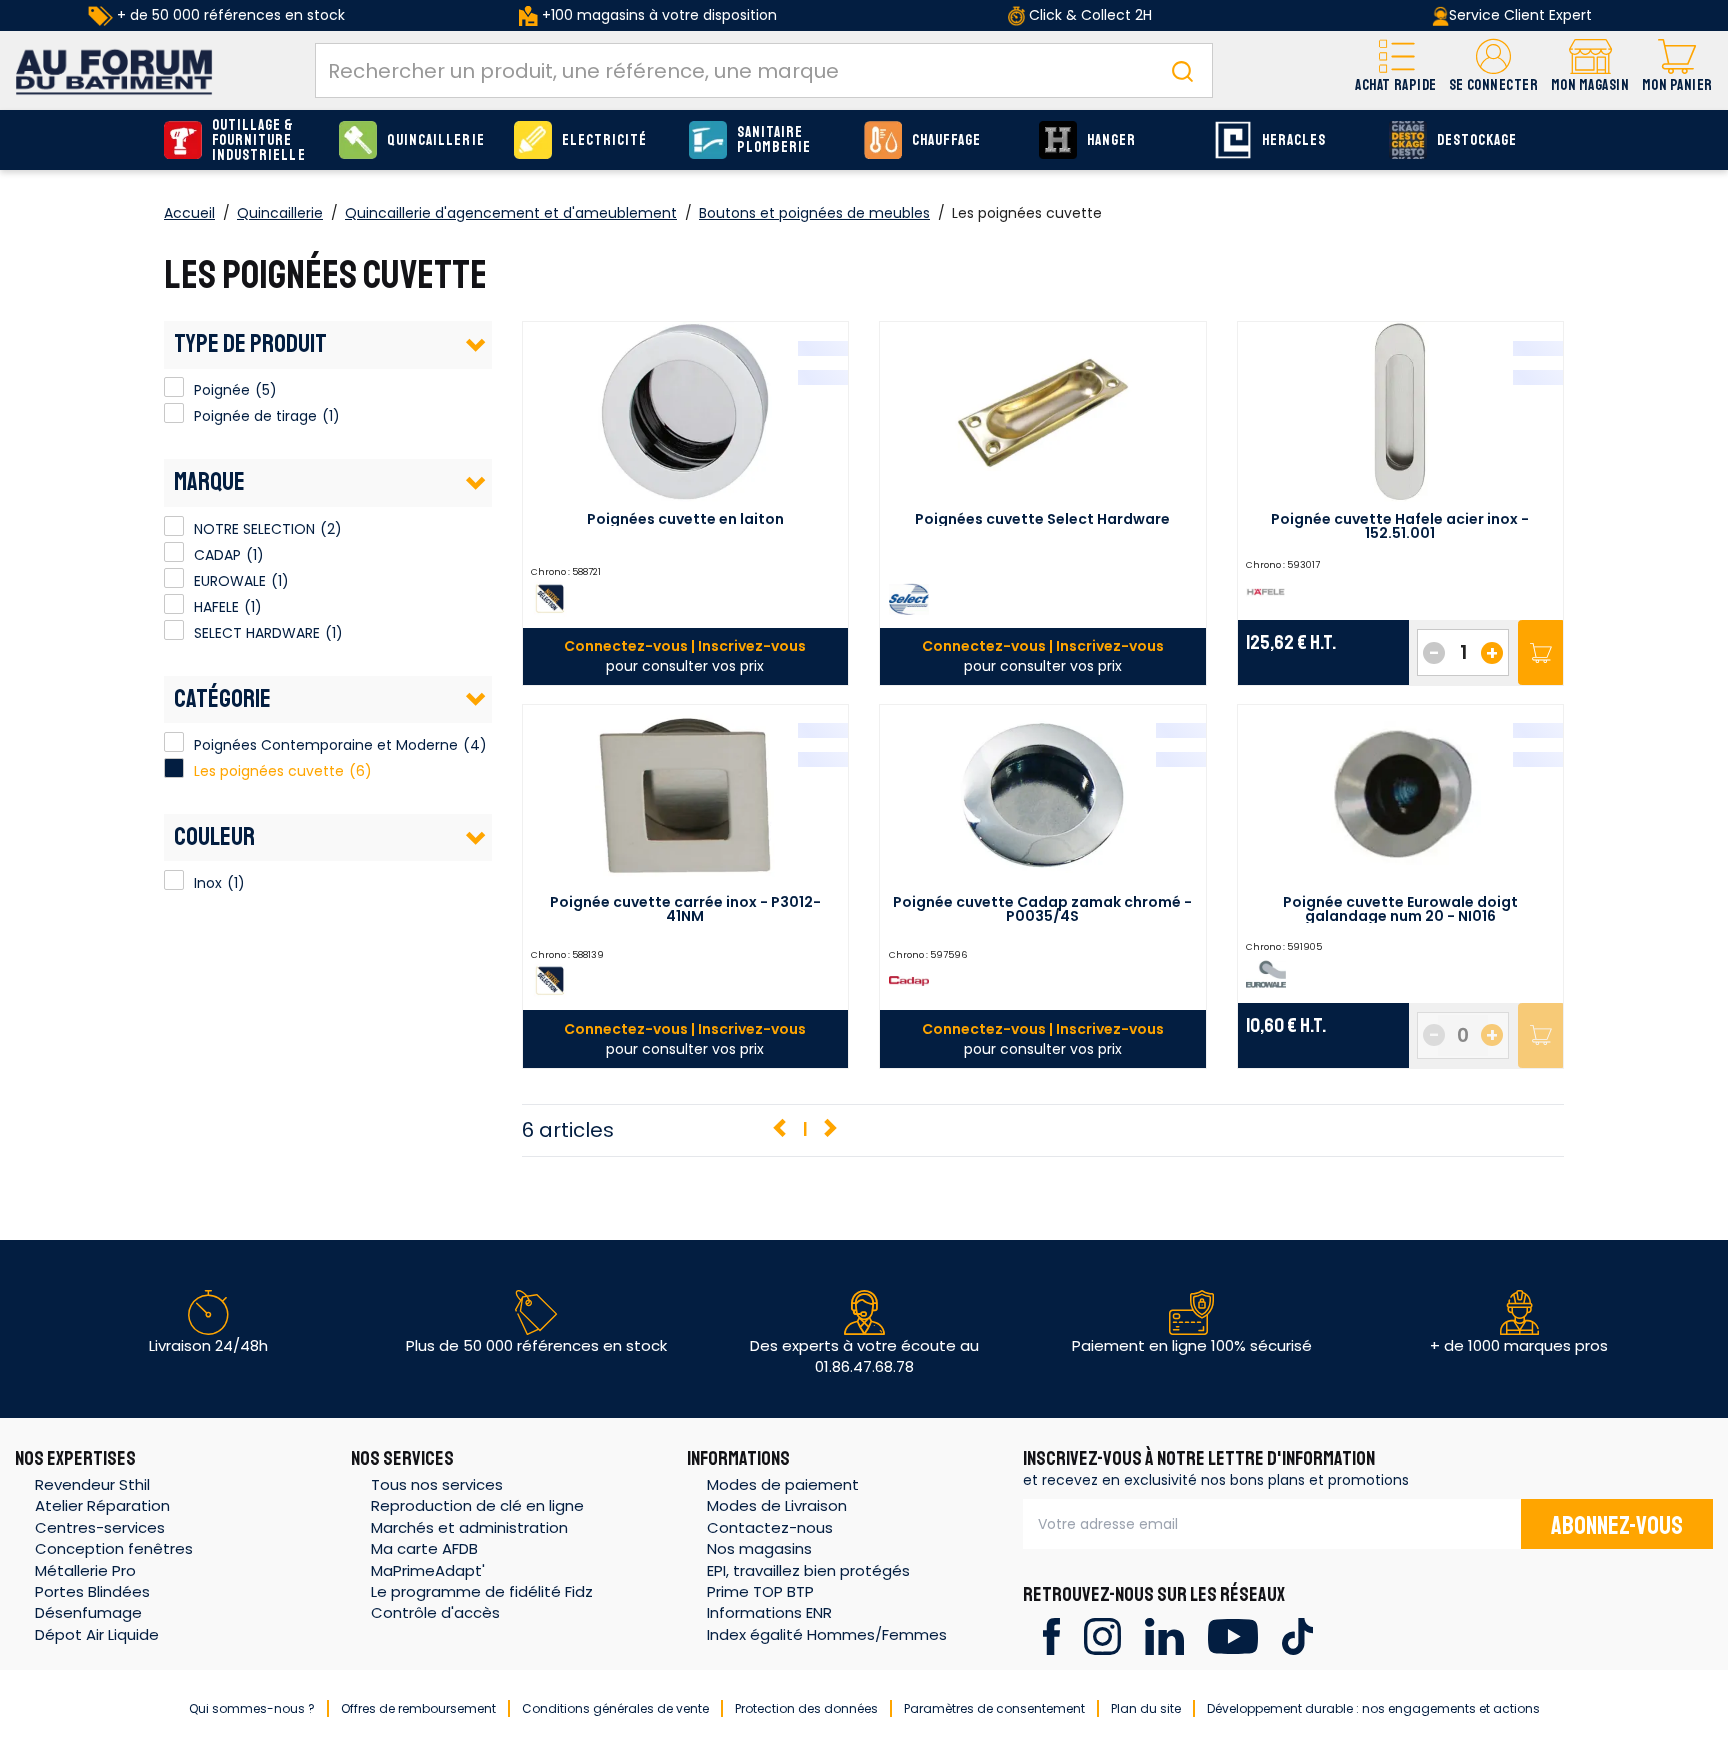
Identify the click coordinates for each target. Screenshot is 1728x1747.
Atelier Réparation (102, 1505)
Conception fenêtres (114, 1548)
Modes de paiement (783, 1484)
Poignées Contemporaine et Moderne (326, 745)
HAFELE (174, 604)
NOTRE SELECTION (174, 526)
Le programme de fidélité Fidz (482, 1591)
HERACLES (1294, 140)
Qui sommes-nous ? (252, 1708)
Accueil (189, 213)
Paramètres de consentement (994, 1708)
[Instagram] (1102, 1635)
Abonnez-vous (1617, 1526)
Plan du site (1146, 1708)
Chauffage (946, 140)
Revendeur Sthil (92, 1484)
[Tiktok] (1297, 1635)
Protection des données (806, 1708)
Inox (174, 880)
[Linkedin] (1164, 1635)
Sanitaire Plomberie (774, 140)
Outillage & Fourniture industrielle (259, 140)
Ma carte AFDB (424, 1548)
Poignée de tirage (174, 413)
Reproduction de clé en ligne (477, 1505)
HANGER (1111, 140)
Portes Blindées (92, 1591)
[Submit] (1182, 70)
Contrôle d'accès (435, 1612)
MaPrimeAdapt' (428, 1570)
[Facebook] (1051, 1635)
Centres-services (100, 1527)
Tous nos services (437, 1484)
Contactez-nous (770, 1527)
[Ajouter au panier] (1540, 652)
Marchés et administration (469, 1527)
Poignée (174, 387)
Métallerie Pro (85, 1570)
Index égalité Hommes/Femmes (827, 1634)
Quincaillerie (436, 140)
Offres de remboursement (418, 1708)
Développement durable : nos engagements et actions (1373, 1708)
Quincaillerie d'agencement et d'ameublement (511, 213)
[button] (1493, 70)
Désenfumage (88, 1612)
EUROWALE (174, 578)
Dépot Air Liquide (97, 1634)
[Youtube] (1232, 1635)
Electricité (605, 140)
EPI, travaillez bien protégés (808, 1570)
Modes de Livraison (777, 1505)
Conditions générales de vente (615, 1708)
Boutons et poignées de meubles (814, 213)
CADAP (174, 552)
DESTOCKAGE (1477, 140)
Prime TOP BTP (760, 1591)
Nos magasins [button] (759, 1548)
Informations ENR (769, 1612)
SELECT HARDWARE (174, 630)
